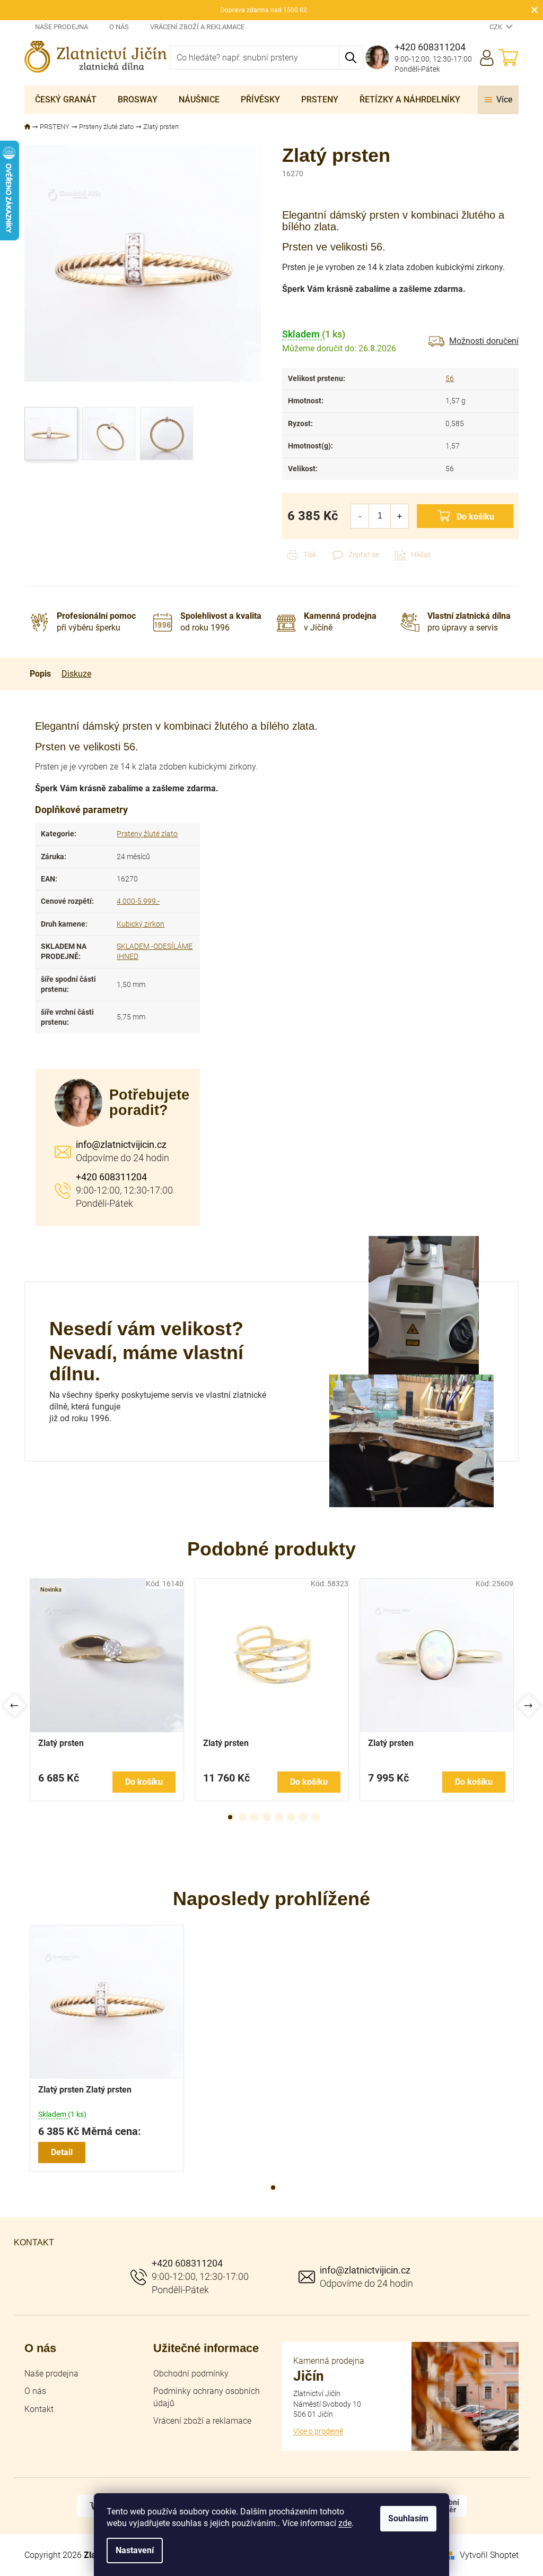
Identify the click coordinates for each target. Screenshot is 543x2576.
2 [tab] (242, 1817)
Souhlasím (408, 2518)
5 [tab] (279, 1817)
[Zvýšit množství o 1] (400, 516)
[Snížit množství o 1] (360, 516)
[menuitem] (66, 100)
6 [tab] (291, 1817)
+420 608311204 (111, 1177)
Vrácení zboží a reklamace (197, 27)
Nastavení (135, 2550)
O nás (119, 27)
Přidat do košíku (465, 516)
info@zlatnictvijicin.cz (121, 1144)
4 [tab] (267, 1817)
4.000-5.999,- (138, 901)
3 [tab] (255, 1817)
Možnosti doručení (484, 341)
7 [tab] (303, 1817)
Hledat (351, 58)
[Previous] (15, 1705)
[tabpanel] (107, 1690)
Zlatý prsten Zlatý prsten (85, 2090)
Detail (62, 2152)
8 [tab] (316, 1817)
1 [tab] (230, 1817)
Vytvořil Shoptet (489, 2555)
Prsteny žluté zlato (147, 834)
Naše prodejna (62, 27)
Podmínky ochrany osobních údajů (207, 2397)
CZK (497, 27)
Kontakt (39, 2409)
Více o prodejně (318, 2431)
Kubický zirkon (141, 924)
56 (450, 378)
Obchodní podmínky (191, 2374)
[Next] (528, 1705)
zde (345, 2523)
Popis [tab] (40, 674)
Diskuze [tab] (76, 674)
